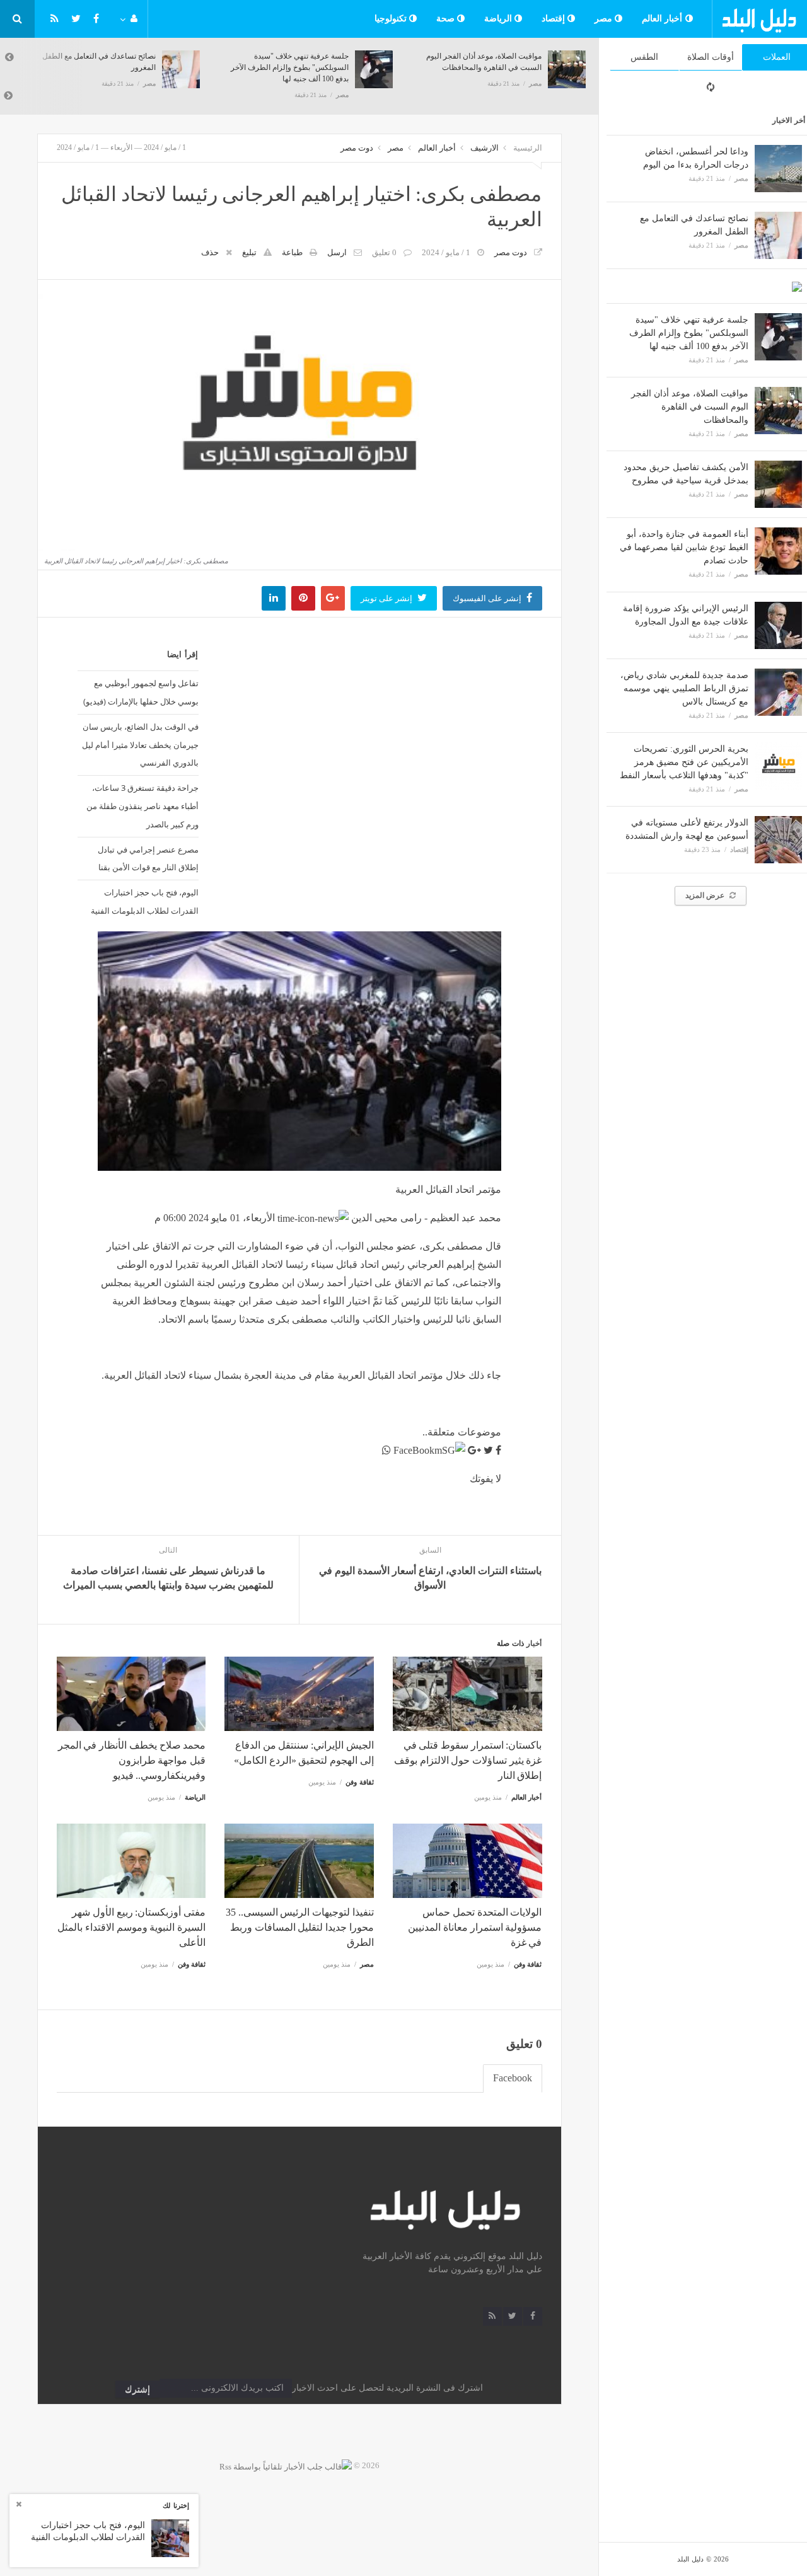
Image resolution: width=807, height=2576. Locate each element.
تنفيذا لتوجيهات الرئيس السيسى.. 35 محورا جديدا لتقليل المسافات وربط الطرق (300, 1927)
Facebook (513, 2078)
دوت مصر (357, 148)
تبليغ (249, 252)
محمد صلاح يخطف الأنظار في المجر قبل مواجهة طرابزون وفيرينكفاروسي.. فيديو (132, 1760)
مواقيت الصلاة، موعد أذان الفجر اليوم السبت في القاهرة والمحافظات (690, 407)
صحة (447, 19)
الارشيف (485, 148)
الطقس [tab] (644, 57)
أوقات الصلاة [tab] (711, 57)
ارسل (337, 252)
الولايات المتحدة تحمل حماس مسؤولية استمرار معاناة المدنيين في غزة (475, 1927)
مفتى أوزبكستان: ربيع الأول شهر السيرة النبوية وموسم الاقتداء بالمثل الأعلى (131, 1927)
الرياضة (500, 19)
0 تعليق (384, 252)
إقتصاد (555, 19)
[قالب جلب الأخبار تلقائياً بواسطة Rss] (286, 2465)
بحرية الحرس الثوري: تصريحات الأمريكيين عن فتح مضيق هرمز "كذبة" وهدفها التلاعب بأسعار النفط (684, 762)
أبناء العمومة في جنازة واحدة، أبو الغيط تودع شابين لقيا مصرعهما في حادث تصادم (684, 547)
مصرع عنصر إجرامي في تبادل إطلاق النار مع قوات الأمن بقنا (148, 859)
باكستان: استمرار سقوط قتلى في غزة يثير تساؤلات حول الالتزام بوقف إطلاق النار (468, 1760)
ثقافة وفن (360, 1782)
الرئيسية (528, 148)
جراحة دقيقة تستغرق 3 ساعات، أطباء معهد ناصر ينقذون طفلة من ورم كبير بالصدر (142, 806)
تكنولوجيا (392, 19)
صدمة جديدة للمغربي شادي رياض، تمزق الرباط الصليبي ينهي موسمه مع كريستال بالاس (684, 688)
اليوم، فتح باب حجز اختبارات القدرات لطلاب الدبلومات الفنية (145, 901)
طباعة (292, 252)
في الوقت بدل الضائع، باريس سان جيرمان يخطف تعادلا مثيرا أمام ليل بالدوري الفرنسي (140, 745)
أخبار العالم (664, 19)
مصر (605, 19)
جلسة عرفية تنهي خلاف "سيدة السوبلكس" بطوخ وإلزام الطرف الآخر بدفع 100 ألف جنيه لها (689, 333)
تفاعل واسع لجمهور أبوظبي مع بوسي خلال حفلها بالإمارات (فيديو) (141, 692)
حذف (210, 252)
